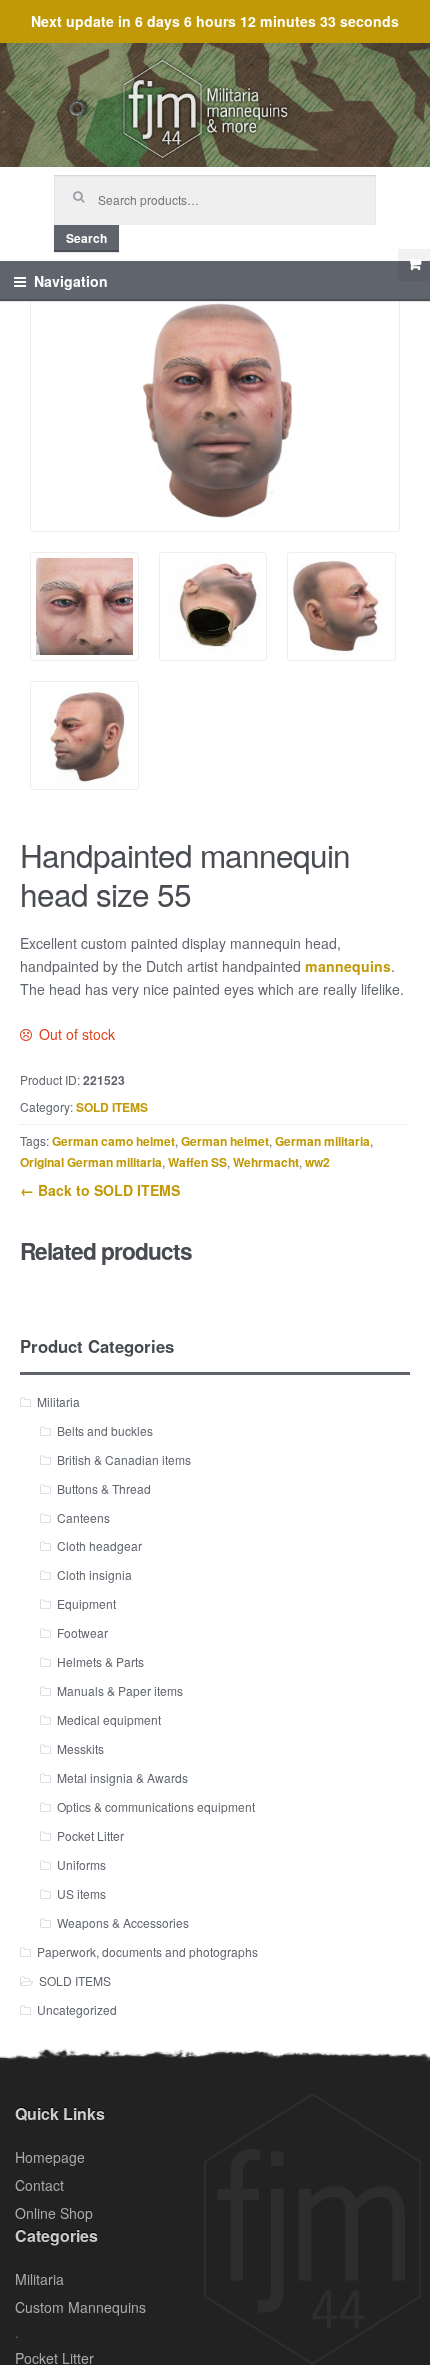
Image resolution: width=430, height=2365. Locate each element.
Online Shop (54, 2213)
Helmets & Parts (100, 1661)
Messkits (80, 1748)
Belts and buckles (105, 1430)
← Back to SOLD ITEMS (100, 1190)
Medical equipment (109, 1719)
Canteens (83, 1517)
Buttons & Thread (104, 1488)
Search (86, 238)
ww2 (317, 1162)
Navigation (71, 281)
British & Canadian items (124, 1459)
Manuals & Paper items (120, 1690)
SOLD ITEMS (112, 1107)
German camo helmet (113, 1141)
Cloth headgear (99, 1545)
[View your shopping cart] (414, 265)
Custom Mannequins (80, 2307)
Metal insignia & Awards (122, 1777)
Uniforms (81, 1864)
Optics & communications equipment (156, 1806)
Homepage (50, 2157)
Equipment (86, 1603)
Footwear (82, 1632)
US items (81, 1893)
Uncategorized (77, 2009)
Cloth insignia (94, 1574)
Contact (39, 2185)
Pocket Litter (90, 1835)
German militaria (322, 1141)
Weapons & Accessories (123, 1922)
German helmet (225, 1141)
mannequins (348, 966)
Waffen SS (197, 1162)
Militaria (58, 1401)
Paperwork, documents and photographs (147, 1951)
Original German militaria (91, 1162)
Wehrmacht (266, 1162)
